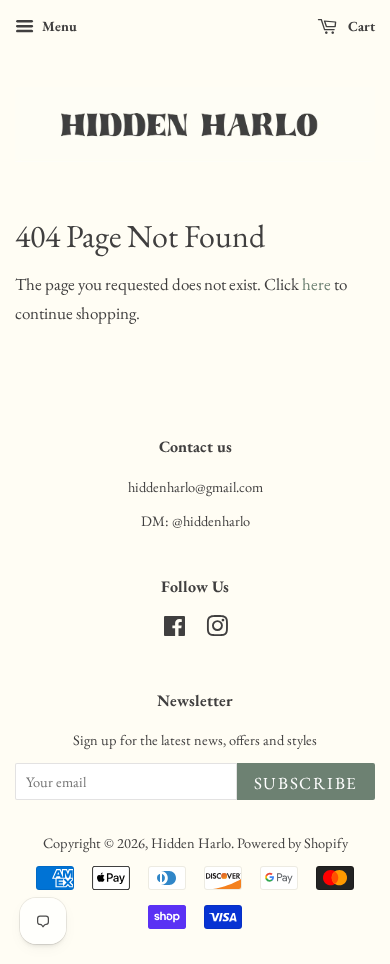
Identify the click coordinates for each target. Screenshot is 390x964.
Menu (58, 26)
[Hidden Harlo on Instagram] (217, 629)
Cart (360, 26)
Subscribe (306, 783)
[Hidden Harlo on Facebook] (174, 629)
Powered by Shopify (292, 842)
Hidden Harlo (191, 842)
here (316, 284)
